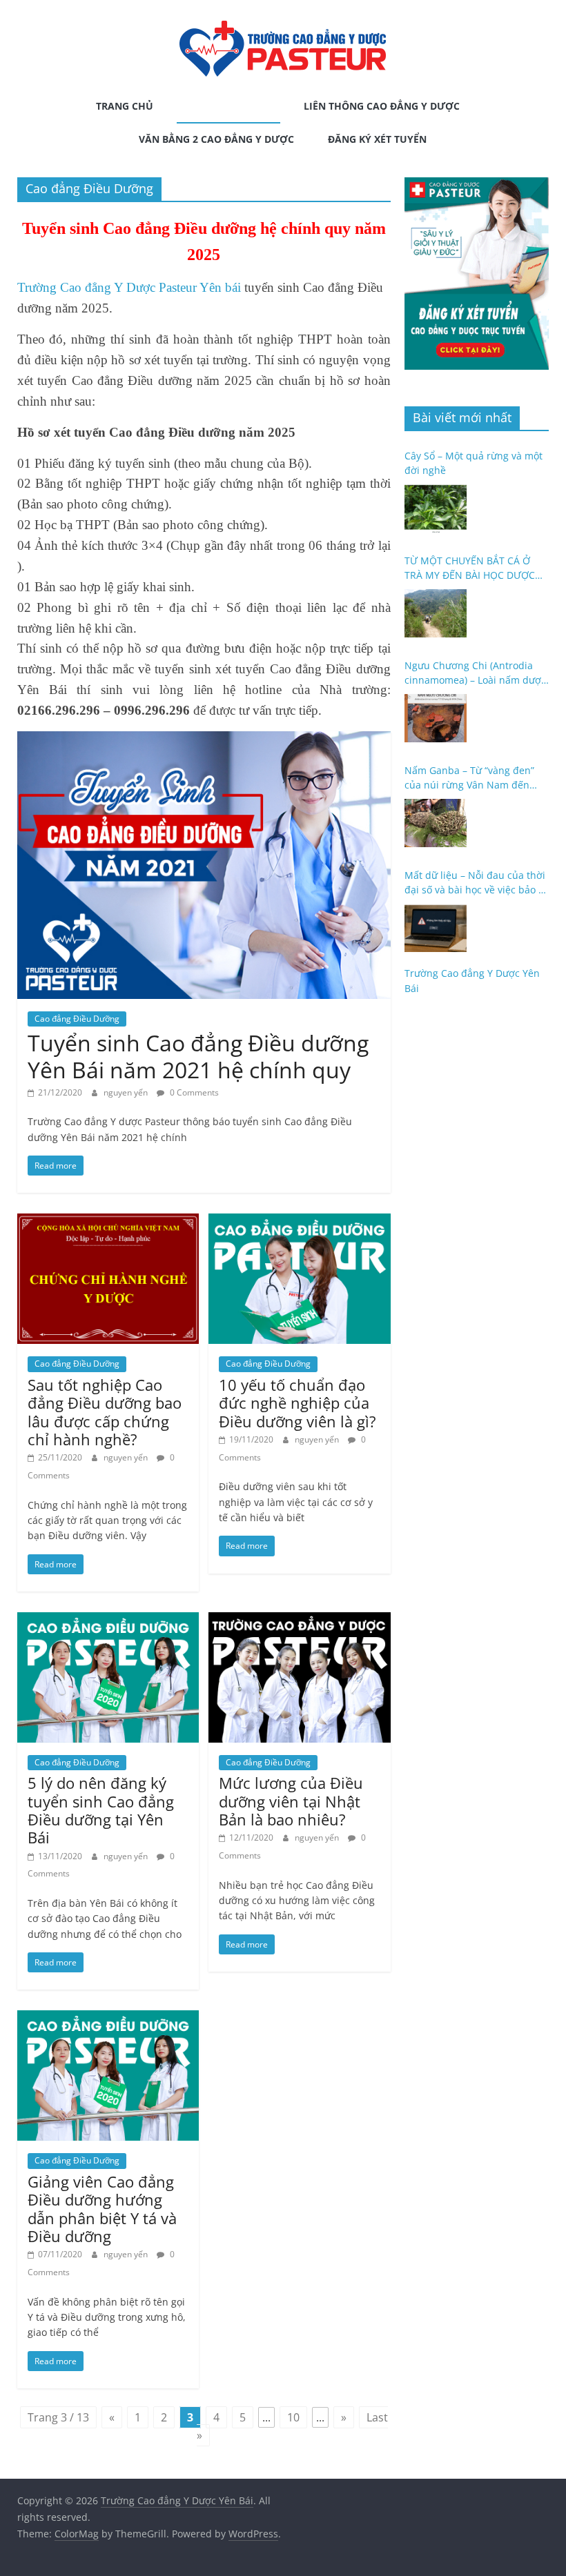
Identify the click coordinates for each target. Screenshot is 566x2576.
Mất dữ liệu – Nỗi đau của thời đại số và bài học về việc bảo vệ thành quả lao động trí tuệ (477, 883)
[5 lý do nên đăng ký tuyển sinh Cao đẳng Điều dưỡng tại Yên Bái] (108, 1621)
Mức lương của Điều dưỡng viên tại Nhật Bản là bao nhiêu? (291, 1801)
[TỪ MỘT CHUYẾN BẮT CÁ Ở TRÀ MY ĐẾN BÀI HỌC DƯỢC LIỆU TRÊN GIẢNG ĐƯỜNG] (436, 613)
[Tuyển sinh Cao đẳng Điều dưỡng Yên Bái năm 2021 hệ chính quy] (204, 740)
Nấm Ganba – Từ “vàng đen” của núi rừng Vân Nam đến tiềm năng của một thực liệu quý (470, 778)
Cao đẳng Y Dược (223, 106)
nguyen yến (127, 1092)
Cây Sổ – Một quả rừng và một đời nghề (474, 463)
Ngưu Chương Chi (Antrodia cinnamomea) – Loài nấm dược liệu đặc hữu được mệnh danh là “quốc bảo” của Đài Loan (475, 673)
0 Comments (193, 1092)
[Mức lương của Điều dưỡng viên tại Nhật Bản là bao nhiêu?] (299, 1621)
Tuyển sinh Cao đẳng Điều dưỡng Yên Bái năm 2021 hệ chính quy (198, 1056)
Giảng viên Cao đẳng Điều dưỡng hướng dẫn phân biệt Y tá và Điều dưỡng (102, 2209)
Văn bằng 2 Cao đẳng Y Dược (216, 139)
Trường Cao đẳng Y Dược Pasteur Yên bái (129, 287)
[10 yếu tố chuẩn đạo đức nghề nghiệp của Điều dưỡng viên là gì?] (299, 1222)
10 (293, 2417)
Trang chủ (125, 106)
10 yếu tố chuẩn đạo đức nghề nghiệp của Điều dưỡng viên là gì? (297, 1403)
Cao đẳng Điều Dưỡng (77, 1019)
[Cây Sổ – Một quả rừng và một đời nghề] (436, 508)
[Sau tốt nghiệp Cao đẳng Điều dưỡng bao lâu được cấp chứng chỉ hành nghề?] (108, 1222)
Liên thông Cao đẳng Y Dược (382, 106)
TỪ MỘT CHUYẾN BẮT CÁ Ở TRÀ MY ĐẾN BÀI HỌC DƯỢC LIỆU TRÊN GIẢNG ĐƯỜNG (470, 568)
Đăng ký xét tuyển (377, 139)
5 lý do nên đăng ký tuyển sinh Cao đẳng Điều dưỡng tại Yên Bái (101, 1810)
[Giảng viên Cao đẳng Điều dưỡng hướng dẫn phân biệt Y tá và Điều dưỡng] (108, 2019)
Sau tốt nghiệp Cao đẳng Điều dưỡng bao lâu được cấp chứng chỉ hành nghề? (105, 1412)
